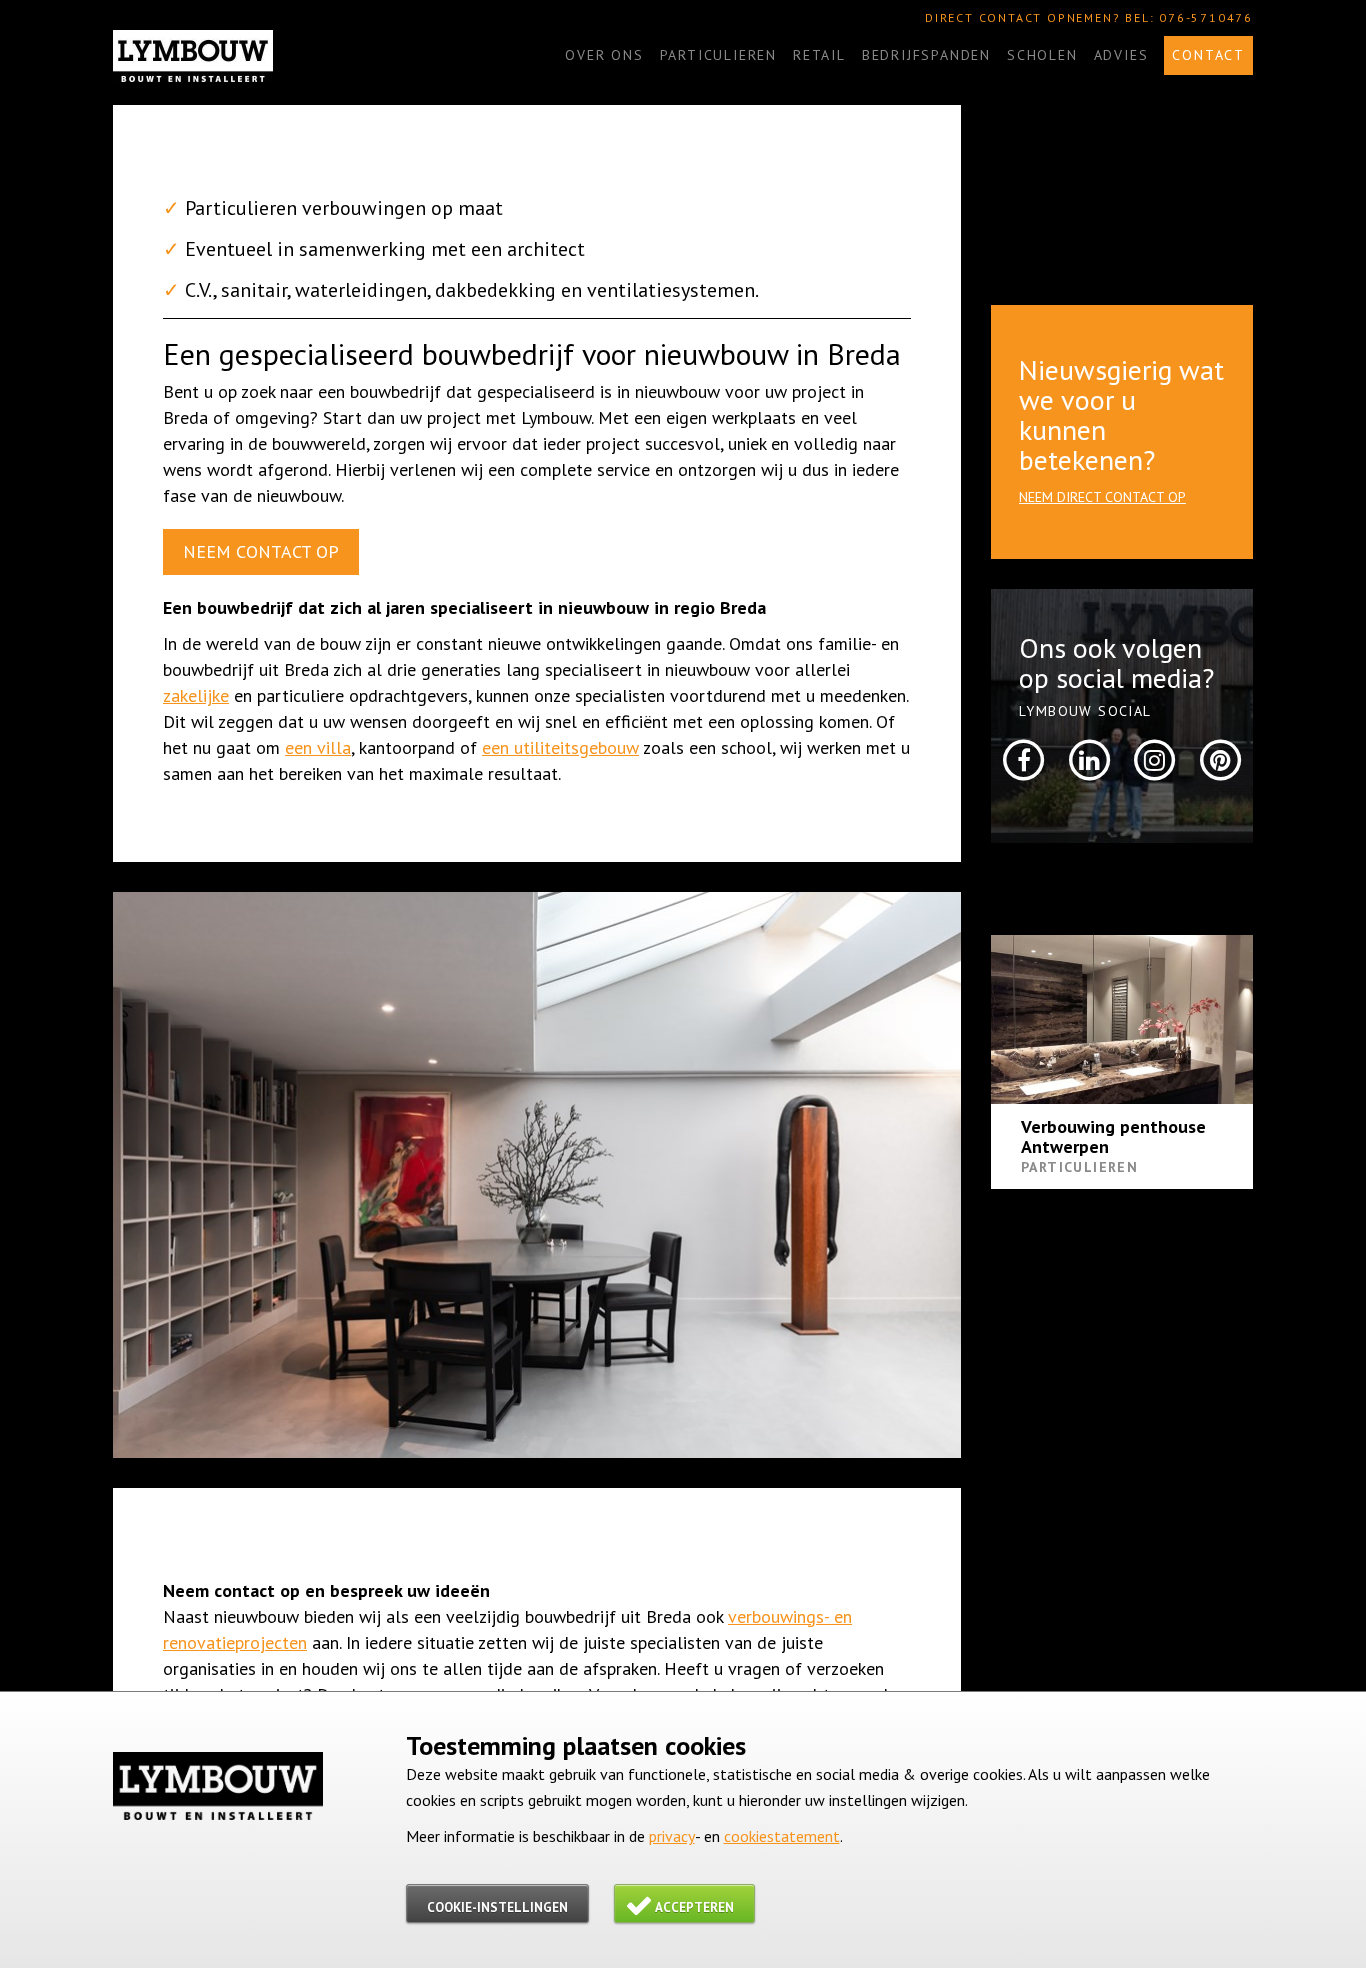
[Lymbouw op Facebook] (1024, 758)
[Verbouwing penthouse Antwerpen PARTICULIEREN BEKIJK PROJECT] (1122, 1019)
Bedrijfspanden (926, 55)
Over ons (604, 55)
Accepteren (694, 1907)
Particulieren (718, 55)
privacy (672, 1836)
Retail (819, 55)
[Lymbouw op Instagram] (1155, 758)
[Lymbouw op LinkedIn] (1089, 758)
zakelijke (196, 695)
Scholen (1042, 55)
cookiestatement (782, 1836)
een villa (318, 747)
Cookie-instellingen (497, 1907)
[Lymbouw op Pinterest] (1220, 758)
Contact (1208, 55)
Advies (1121, 55)
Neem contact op (261, 551)
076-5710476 (1206, 17)
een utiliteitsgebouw (560, 747)
